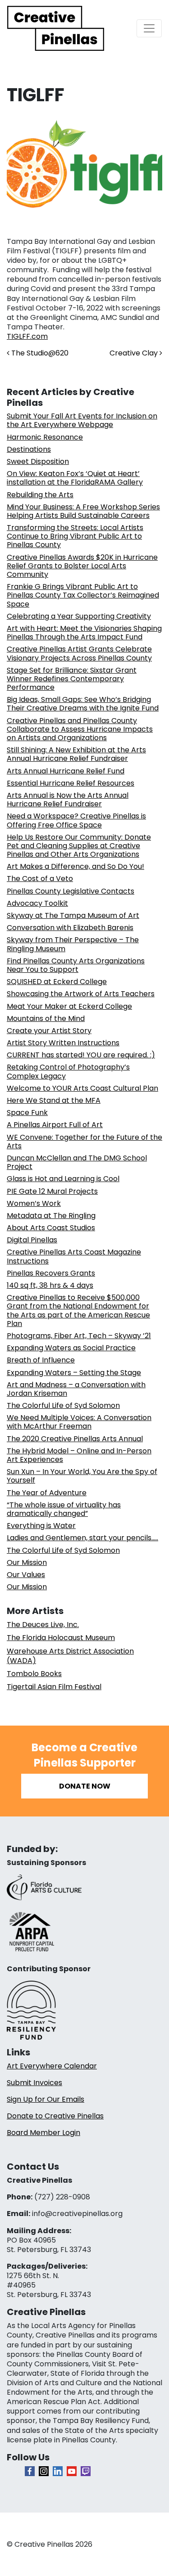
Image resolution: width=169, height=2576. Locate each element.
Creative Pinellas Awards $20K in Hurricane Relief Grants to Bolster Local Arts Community (82, 566)
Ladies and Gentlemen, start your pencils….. (82, 1538)
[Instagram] (44, 2471)
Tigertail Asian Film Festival (54, 1687)
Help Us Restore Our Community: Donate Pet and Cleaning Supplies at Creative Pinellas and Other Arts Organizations (79, 846)
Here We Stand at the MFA (54, 1100)
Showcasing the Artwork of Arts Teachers (81, 994)
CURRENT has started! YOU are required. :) (81, 1055)
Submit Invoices (34, 2083)
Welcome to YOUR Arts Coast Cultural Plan (82, 1088)
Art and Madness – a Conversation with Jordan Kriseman (76, 1389)
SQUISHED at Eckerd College (57, 982)
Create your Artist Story (49, 1031)
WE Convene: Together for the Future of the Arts (84, 1142)
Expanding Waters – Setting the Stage (74, 1373)
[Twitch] (86, 2471)
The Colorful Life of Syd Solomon (63, 1405)
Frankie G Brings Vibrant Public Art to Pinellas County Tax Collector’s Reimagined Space (83, 595)
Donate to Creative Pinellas (55, 2116)
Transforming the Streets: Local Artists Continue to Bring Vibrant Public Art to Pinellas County (75, 536)
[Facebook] (30, 2471)
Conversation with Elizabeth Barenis (70, 928)
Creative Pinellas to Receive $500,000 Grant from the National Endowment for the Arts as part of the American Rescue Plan (78, 1310)
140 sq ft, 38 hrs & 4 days (50, 1285)
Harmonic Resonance (45, 437)
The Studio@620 (39, 353)
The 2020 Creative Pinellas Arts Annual (75, 1439)
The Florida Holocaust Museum (61, 1638)
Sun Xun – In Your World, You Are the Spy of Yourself (82, 1476)
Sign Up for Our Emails (46, 2099)
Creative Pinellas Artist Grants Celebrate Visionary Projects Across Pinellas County (79, 653)
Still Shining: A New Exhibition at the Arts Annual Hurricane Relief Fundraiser (76, 754)
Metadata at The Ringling (51, 1216)
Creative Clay (135, 353)
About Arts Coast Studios (51, 1228)
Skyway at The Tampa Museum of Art (73, 915)
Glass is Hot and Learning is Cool (63, 1179)
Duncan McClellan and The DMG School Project (77, 1162)
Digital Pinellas (32, 1240)
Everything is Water (41, 1526)
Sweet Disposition (38, 461)
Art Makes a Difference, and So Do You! (75, 866)
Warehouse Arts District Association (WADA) (70, 1656)
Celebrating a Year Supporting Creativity (79, 616)
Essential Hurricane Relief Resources (71, 783)
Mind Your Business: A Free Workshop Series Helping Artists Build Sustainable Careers (83, 511)
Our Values (26, 1575)
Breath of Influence (41, 1360)
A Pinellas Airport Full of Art (55, 1125)
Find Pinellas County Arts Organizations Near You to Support (76, 965)
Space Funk (27, 1113)
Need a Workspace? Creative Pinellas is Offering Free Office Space (76, 820)
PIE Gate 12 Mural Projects (52, 1191)
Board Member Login (43, 2133)
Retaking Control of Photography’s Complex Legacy (68, 1071)
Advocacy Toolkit (37, 903)
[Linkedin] (58, 2471)
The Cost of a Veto (40, 879)
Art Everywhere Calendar (52, 2066)
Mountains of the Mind (46, 1018)
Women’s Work (34, 1203)
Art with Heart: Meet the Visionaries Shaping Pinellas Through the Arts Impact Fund (84, 633)
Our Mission (27, 1562)
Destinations (29, 449)
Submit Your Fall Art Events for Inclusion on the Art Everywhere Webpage (82, 420)
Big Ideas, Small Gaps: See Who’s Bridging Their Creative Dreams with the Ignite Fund (83, 704)
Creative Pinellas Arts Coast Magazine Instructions (74, 1256)
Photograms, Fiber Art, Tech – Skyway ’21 (79, 1336)
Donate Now (85, 1786)
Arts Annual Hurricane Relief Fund (66, 771)
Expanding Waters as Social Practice (71, 1348)
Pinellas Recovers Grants (51, 1273)
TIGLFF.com (27, 336)
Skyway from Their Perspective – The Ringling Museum (73, 944)
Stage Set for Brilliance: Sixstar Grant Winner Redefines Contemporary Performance (72, 679)
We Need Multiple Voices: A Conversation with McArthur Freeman (79, 1422)
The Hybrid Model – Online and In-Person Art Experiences (79, 1455)
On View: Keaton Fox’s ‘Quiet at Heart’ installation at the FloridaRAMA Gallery (75, 478)
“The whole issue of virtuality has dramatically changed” (64, 1509)
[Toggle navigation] (149, 28)
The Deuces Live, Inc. (43, 1625)
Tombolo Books (34, 1674)
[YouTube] (72, 2471)
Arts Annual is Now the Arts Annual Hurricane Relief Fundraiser (68, 800)
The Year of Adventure (47, 1493)
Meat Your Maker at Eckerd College (69, 1006)
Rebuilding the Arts (40, 495)
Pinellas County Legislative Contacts (71, 891)
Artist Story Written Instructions (63, 1043)
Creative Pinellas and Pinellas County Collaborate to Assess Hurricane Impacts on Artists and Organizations (80, 729)
